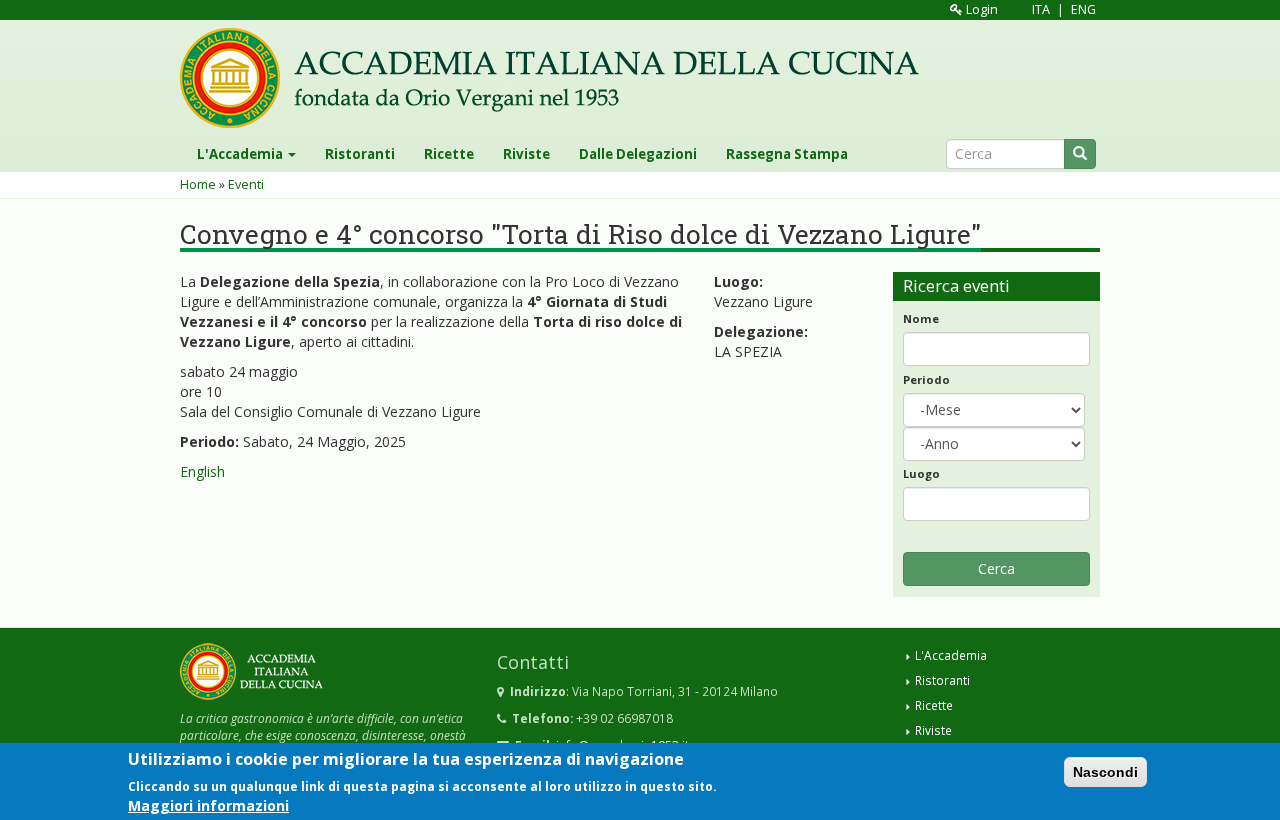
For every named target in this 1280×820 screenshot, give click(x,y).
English (202, 471)
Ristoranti (360, 154)
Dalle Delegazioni (638, 154)
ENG (1083, 9)
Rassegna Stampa (787, 154)
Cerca (996, 568)
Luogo (921, 473)
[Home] (557, 78)
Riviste (526, 154)
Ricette (449, 154)
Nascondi (1105, 772)
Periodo (926, 379)
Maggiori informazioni (208, 804)
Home (198, 184)
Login (980, 9)
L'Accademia (241, 154)
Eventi (246, 184)
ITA (1041, 9)
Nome (921, 318)
